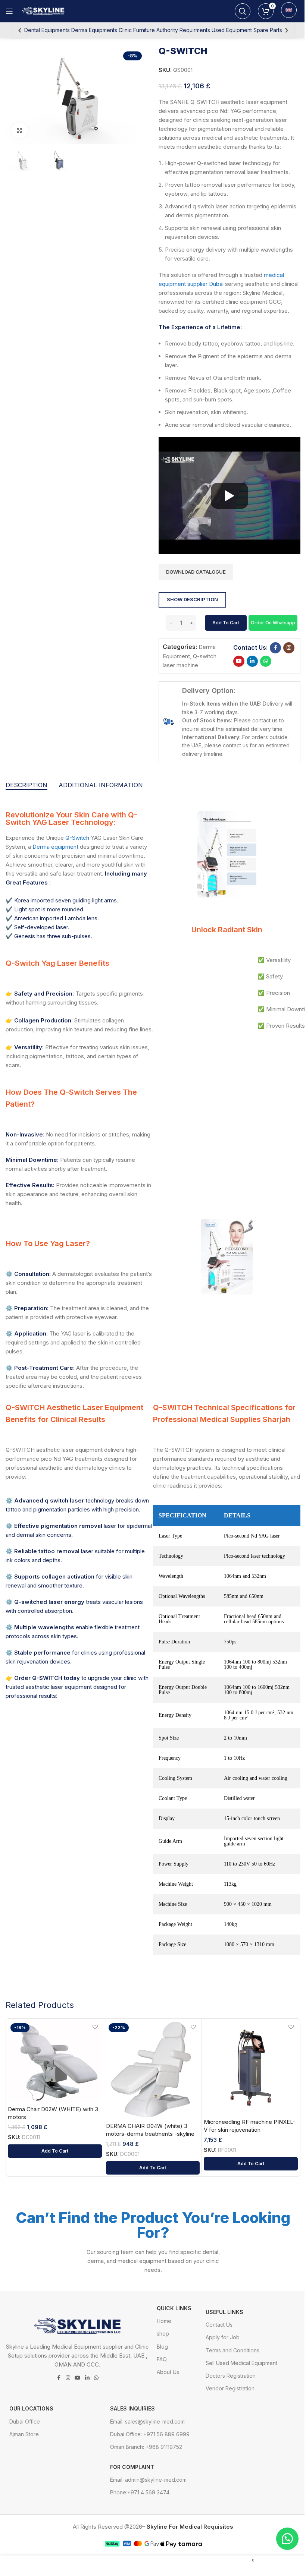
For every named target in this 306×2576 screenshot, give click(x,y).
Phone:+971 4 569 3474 (140, 2492)
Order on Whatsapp (273, 623)
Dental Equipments (47, 30)
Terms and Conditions (232, 2350)
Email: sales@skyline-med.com (147, 2421)
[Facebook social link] (275, 648)
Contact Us (219, 2325)
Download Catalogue (196, 572)
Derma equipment (55, 847)
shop (163, 2334)
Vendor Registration (230, 2388)
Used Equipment (232, 30)
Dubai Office (25, 2421)
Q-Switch (77, 838)
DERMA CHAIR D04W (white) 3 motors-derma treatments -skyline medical (150, 2134)
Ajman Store (24, 2434)
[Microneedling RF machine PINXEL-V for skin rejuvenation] (251, 2068)
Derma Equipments (94, 30)
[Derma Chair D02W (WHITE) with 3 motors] (55, 2061)
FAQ (162, 2359)
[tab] (26, 785)
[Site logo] (44, 11)
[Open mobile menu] (9, 11)
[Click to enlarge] (20, 131)
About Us (168, 2372)
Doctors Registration (231, 2376)
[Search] (243, 11)
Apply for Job (223, 2337)
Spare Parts (268, 30)
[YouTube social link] (239, 661)
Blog (162, 2347)
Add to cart (226, 623)
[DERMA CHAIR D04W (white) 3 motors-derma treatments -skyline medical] (153, 2070)
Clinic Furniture (137, 30)
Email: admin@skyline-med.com (148, 2480)
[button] (273, 622)
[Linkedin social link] (252, 661)
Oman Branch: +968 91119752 (146, 2447)
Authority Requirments (183, 30)
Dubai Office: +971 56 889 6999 (150, 2434)
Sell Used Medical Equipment (241, 2363)
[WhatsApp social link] (266, 661)
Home (164, 2321)
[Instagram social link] (289, 648)
